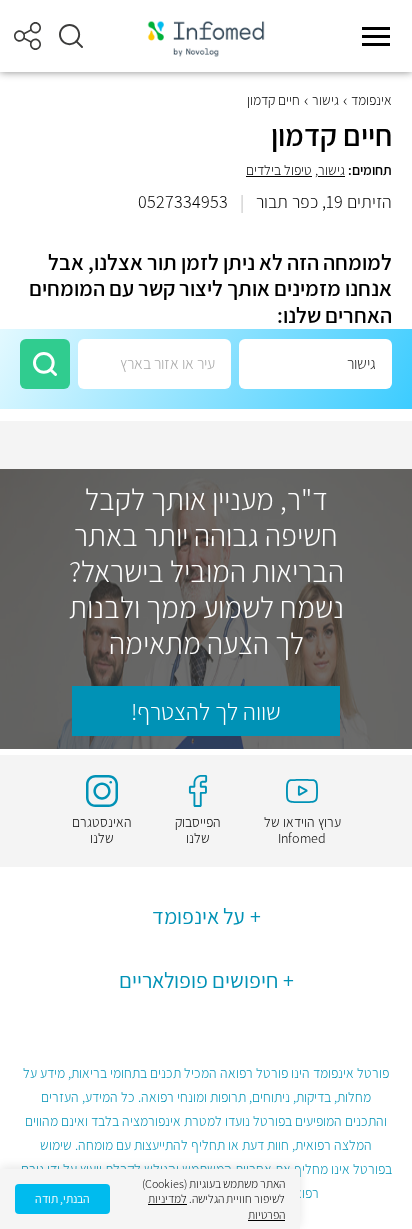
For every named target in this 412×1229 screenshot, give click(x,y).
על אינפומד (198, 916)
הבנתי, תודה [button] (62, 1198)
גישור (325, 100)
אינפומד (371, 100)
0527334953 (183, 201)
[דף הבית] (206, 36)
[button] (71, 36)
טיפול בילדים (279, 170)
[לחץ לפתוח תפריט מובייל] (376, 36)
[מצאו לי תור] (45, 364)
